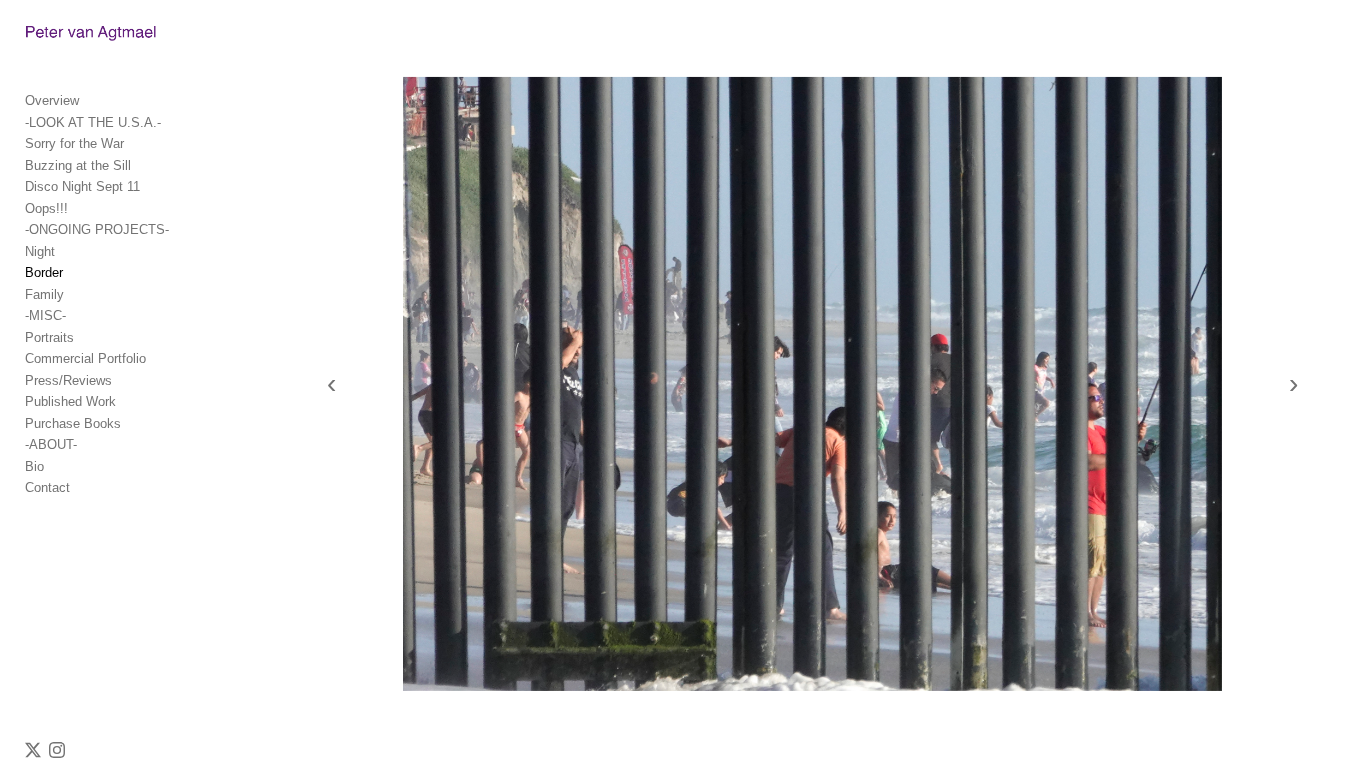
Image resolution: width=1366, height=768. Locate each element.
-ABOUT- (51, 444)
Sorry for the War (74, 143)
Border (44, 272)
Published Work (70, 401)
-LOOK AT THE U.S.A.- (93, 122)
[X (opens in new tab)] (33, 750)
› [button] (1293, 384)
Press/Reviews (68, 380)
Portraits (49, 337)
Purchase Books (73, 423)
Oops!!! (46, 208)
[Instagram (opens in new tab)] (57, 750)
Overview (52, 100)
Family (44, 294)
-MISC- (45, 315)
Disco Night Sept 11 (82, 186)
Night (40, 251)
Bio (34, 466)
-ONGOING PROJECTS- (97, 229)
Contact (47, 487)
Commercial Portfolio (85, 358)
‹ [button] (331, 384)
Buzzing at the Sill (78, 165)
